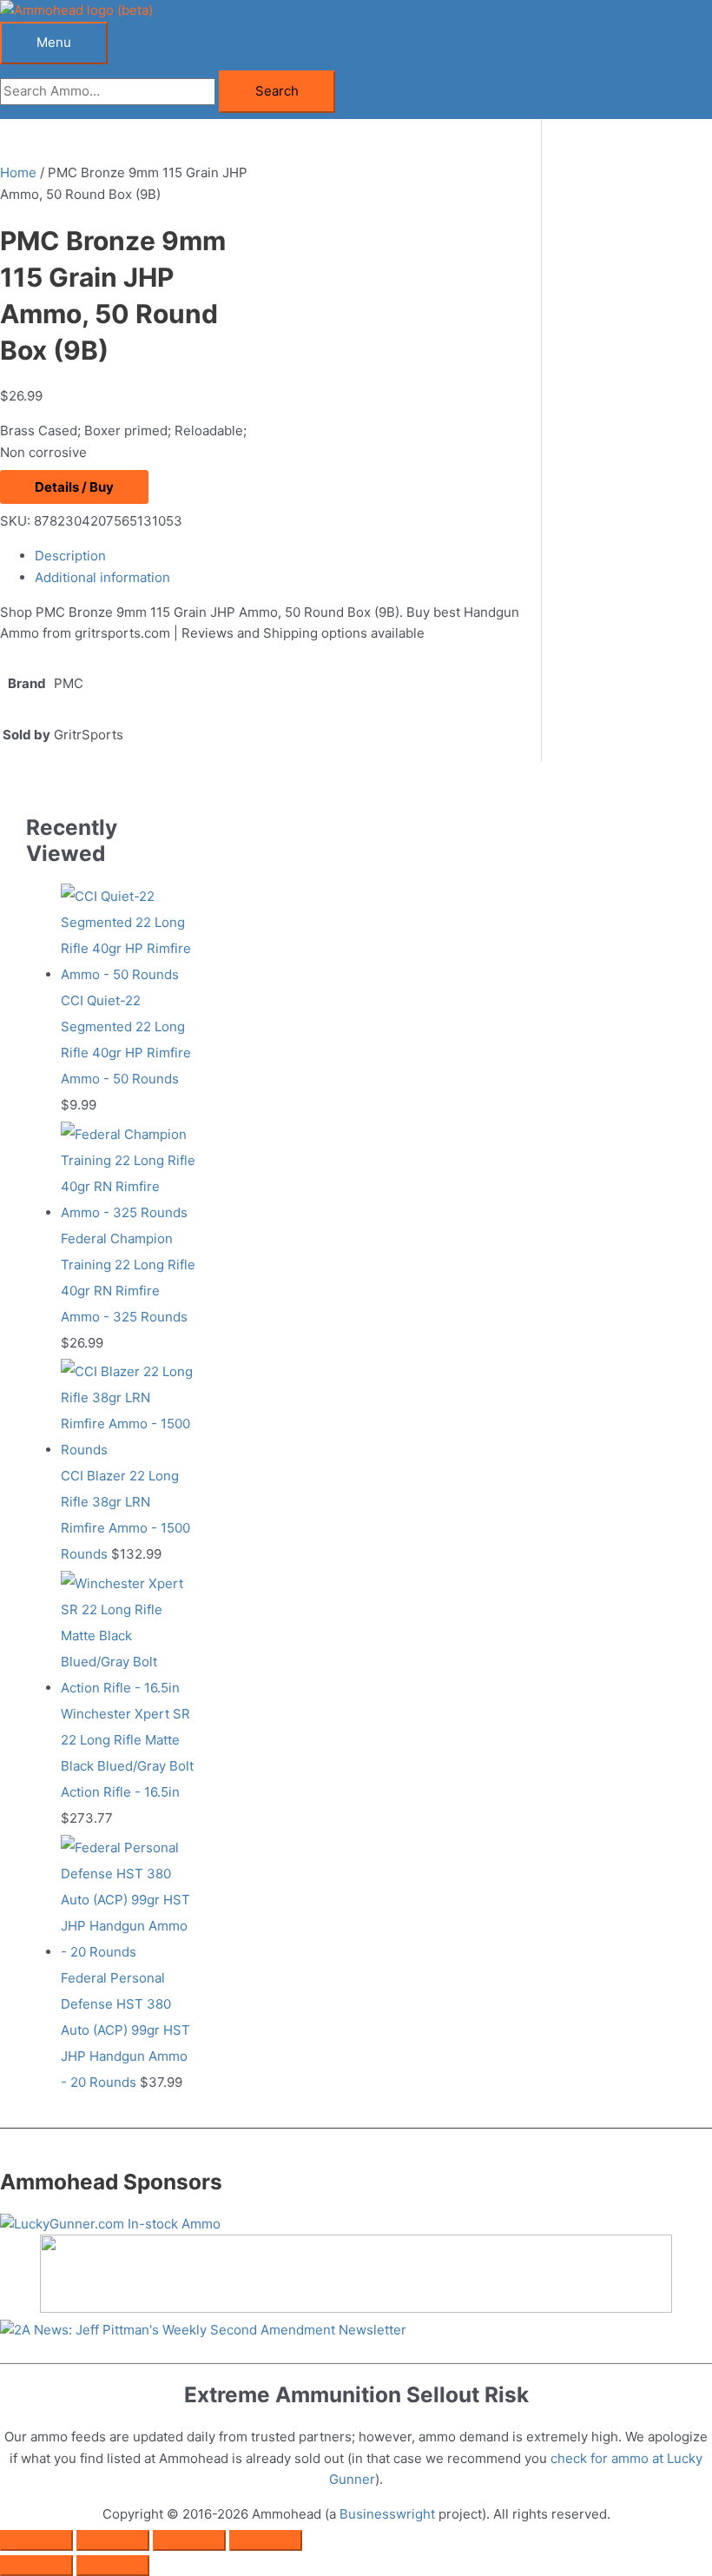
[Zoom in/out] (36, 2540)
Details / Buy (74, 487)
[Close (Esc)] (266, 2540)
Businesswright (387, 2514)
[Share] (189, 2540)
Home (18, 172)
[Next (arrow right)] (113, 2566)
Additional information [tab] (102, 577)
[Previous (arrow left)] (36, 2566)
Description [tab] (70, 556)
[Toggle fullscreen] (113, 2540)
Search (277, 91)
